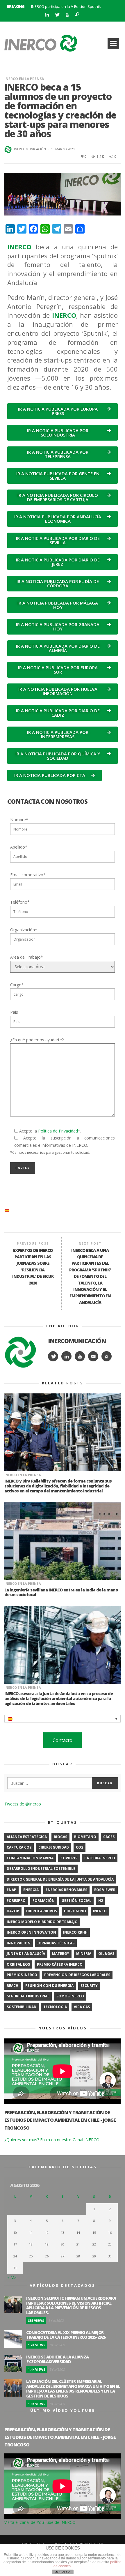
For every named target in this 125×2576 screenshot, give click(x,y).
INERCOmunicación (30, 149)
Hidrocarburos (42, 1911)
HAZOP (13, 1911)
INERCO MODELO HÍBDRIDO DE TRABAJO (42, 1922)
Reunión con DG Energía (49, 1986)
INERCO (100, 1911)
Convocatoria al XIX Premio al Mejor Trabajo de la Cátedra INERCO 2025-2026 (66, 2335)
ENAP (11, 1890)
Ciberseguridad (54, 1847)
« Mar (13, 2277)
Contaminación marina (30, 1858)
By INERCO (56, 2320)
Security (89, 1986)
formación (44, 1901)
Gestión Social (76, 1901)
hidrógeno (75, 1911)
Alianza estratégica (27, 1837)
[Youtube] (67, 15)
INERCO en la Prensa (24, 79)
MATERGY (61, 1954)
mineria (84, 1954)
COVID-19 (69, 1858)
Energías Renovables (66, 1890)
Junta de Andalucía (26, 1954)
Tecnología (55, 2007)
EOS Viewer (105, 1890)
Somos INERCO (70, 1996)
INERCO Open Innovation (31, 1932)
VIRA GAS (82, 2007)
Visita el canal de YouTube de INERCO (40, 2522)
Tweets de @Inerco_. (24, 1804)
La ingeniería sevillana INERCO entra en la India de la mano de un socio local (61, 1592)
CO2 (80, 1847)
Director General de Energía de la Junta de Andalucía (60, 1879)
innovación (19, 1943)
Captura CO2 (19, 1847)
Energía (31, 1890)
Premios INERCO (22, 1975)
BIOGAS (60, 1837)
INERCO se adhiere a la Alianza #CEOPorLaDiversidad (57, 2359)
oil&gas (106, 1954)
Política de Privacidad (58, 1131)
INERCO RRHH (75, 1932)
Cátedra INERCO (100, 1858)
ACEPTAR (63, 2572)
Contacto (63, 1740)
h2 (101, 1901)
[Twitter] (57, 15)
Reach (12, 1986)
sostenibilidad (22, 2007)
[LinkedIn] (47, 15)
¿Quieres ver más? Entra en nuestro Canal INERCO (52, 2140)
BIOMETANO (85, 1837)
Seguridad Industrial (28, 1996)
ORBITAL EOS (18, 1964)
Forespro (16, 1901)
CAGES (109, 1837)
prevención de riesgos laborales (77, 1975)
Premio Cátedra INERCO (60, 1964)
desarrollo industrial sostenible (41, 1869)
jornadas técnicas (56, 1943)
